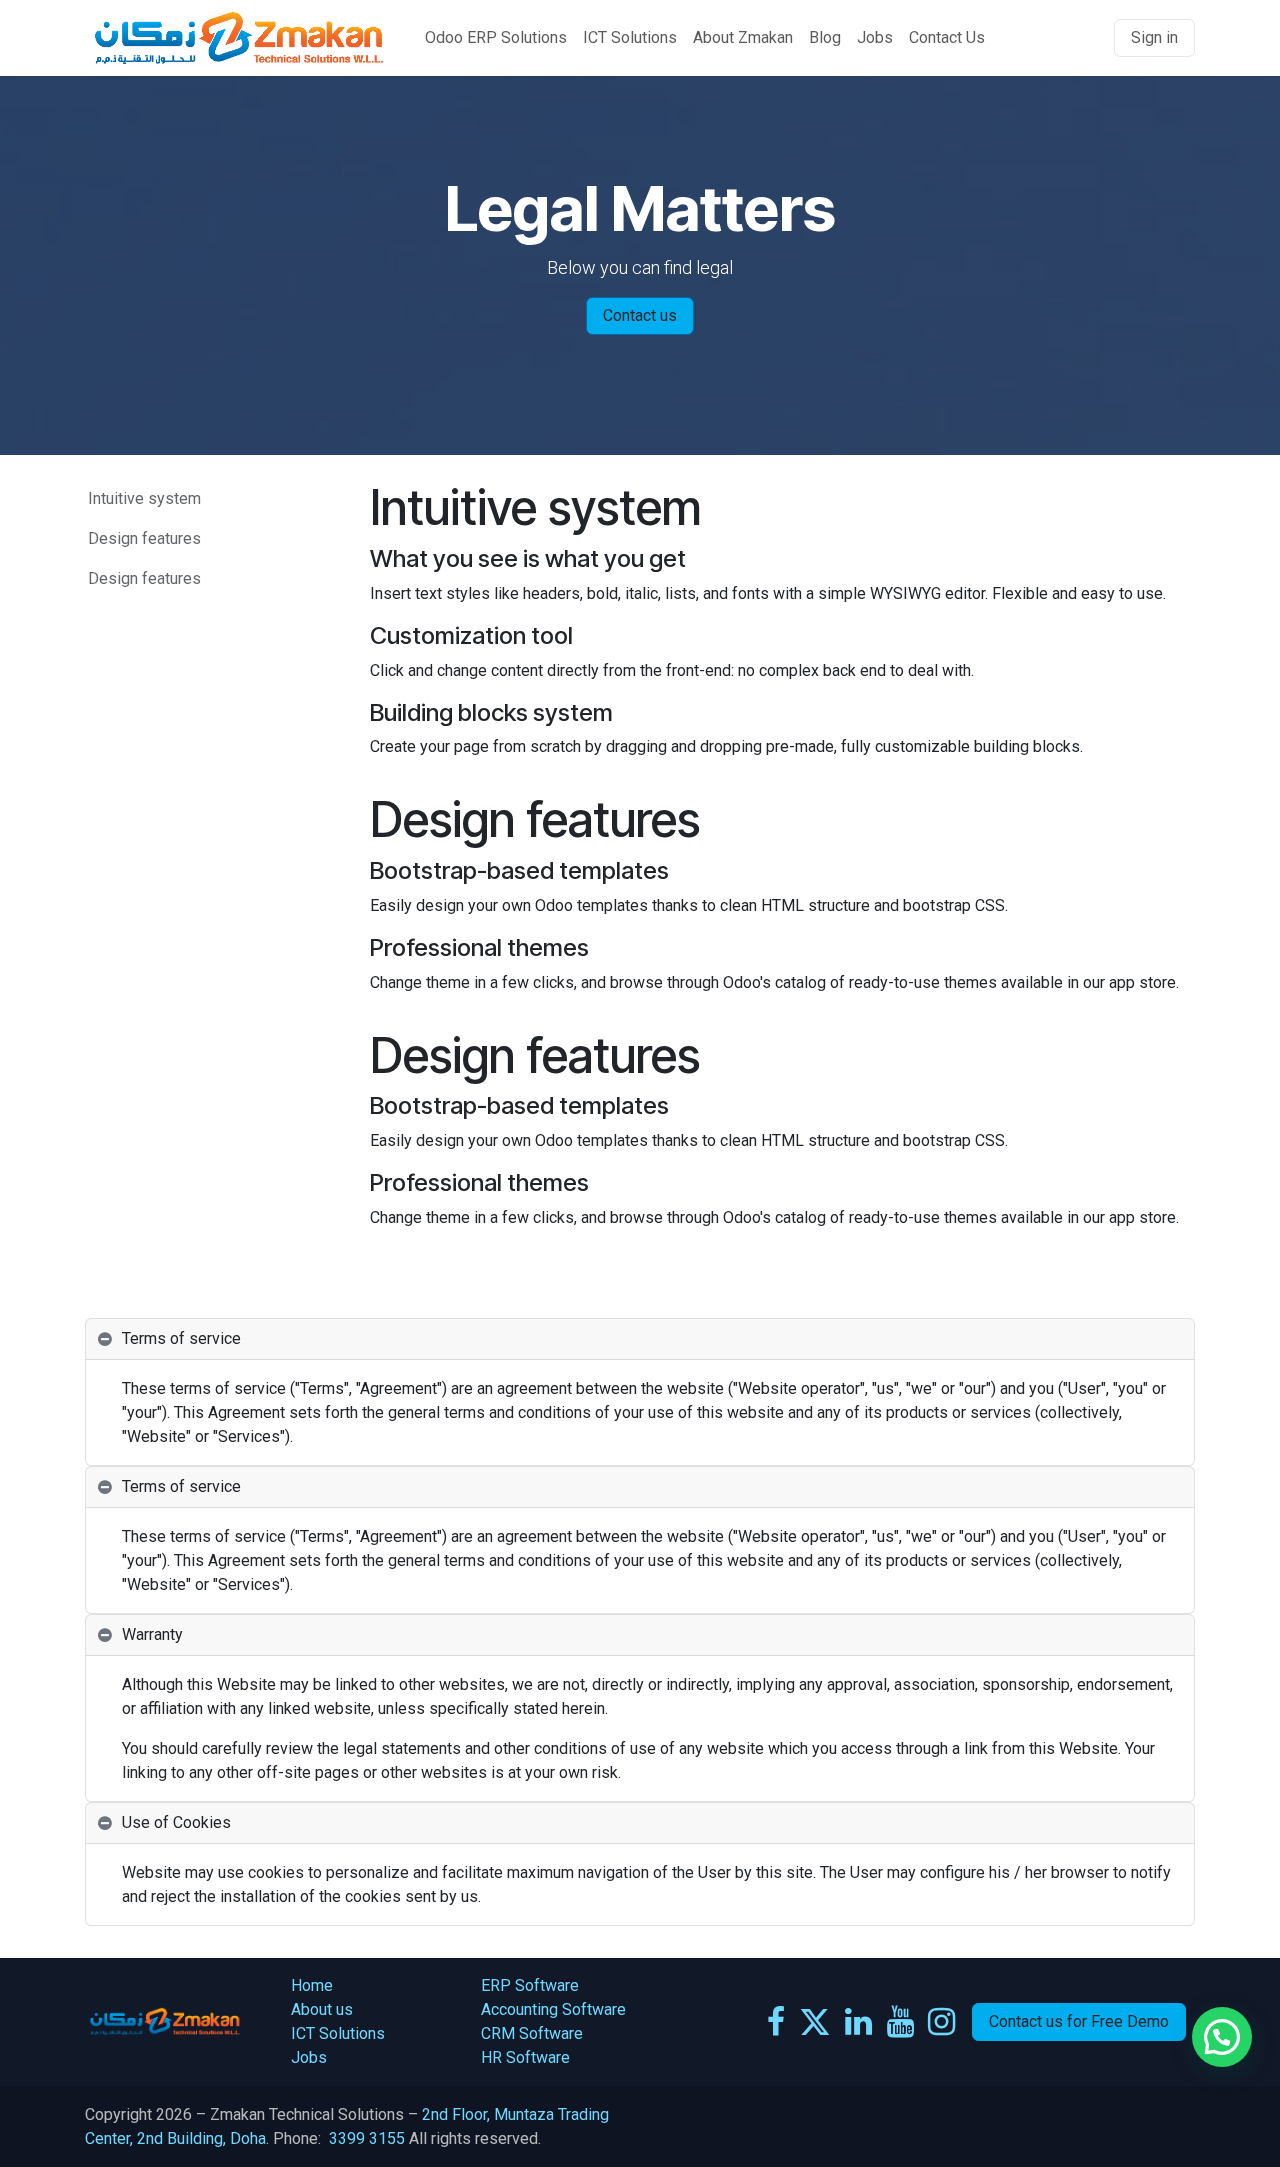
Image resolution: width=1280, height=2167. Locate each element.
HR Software (525, 2057)
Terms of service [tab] (181, 1338)
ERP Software (530, 1985)
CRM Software (532, 2033)
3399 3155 (367, 2138)
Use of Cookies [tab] (176, 1822)
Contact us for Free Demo (1079, 2021)
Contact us (640, 315)
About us (324, 2009)
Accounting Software (553, 2009)
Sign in (1154, 37)
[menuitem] (496, 38)
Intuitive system (144, 498)
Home (314, 1985)
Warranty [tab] (152, 1634)
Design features (144, 538)
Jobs (309, 2057)
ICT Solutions (338, 2033)
